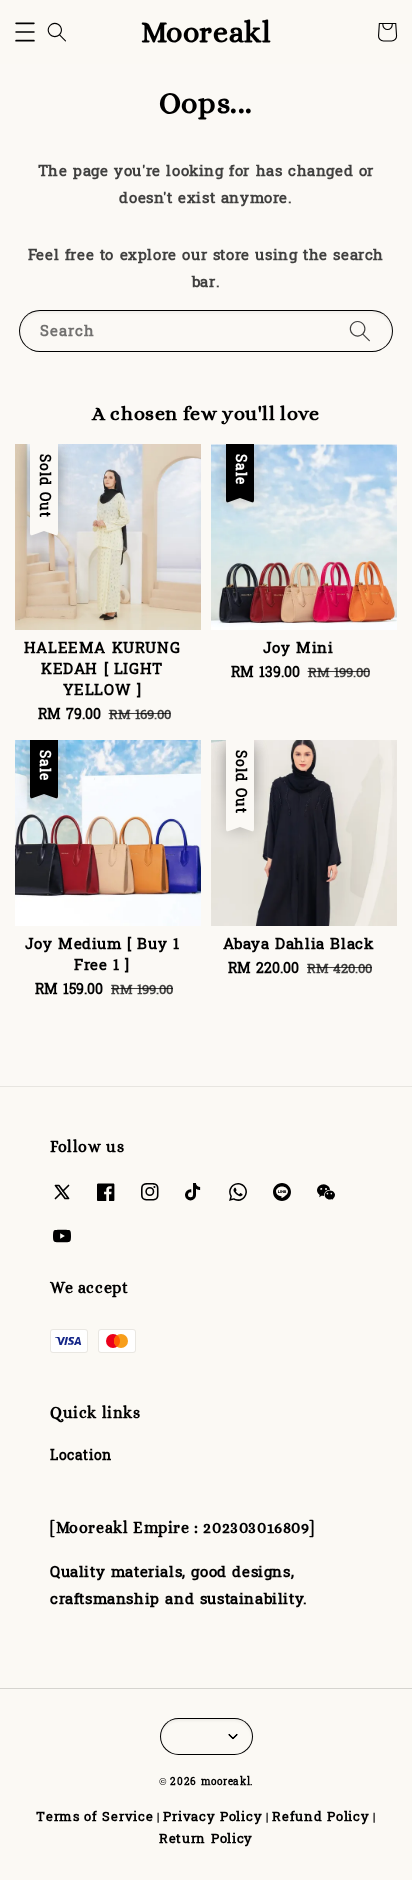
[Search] (360, 330)
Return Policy (206, 1839)
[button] (25, 32)
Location (81, 1456)
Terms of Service (94, 1817)
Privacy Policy (212, 1817)
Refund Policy (320, 1817)
